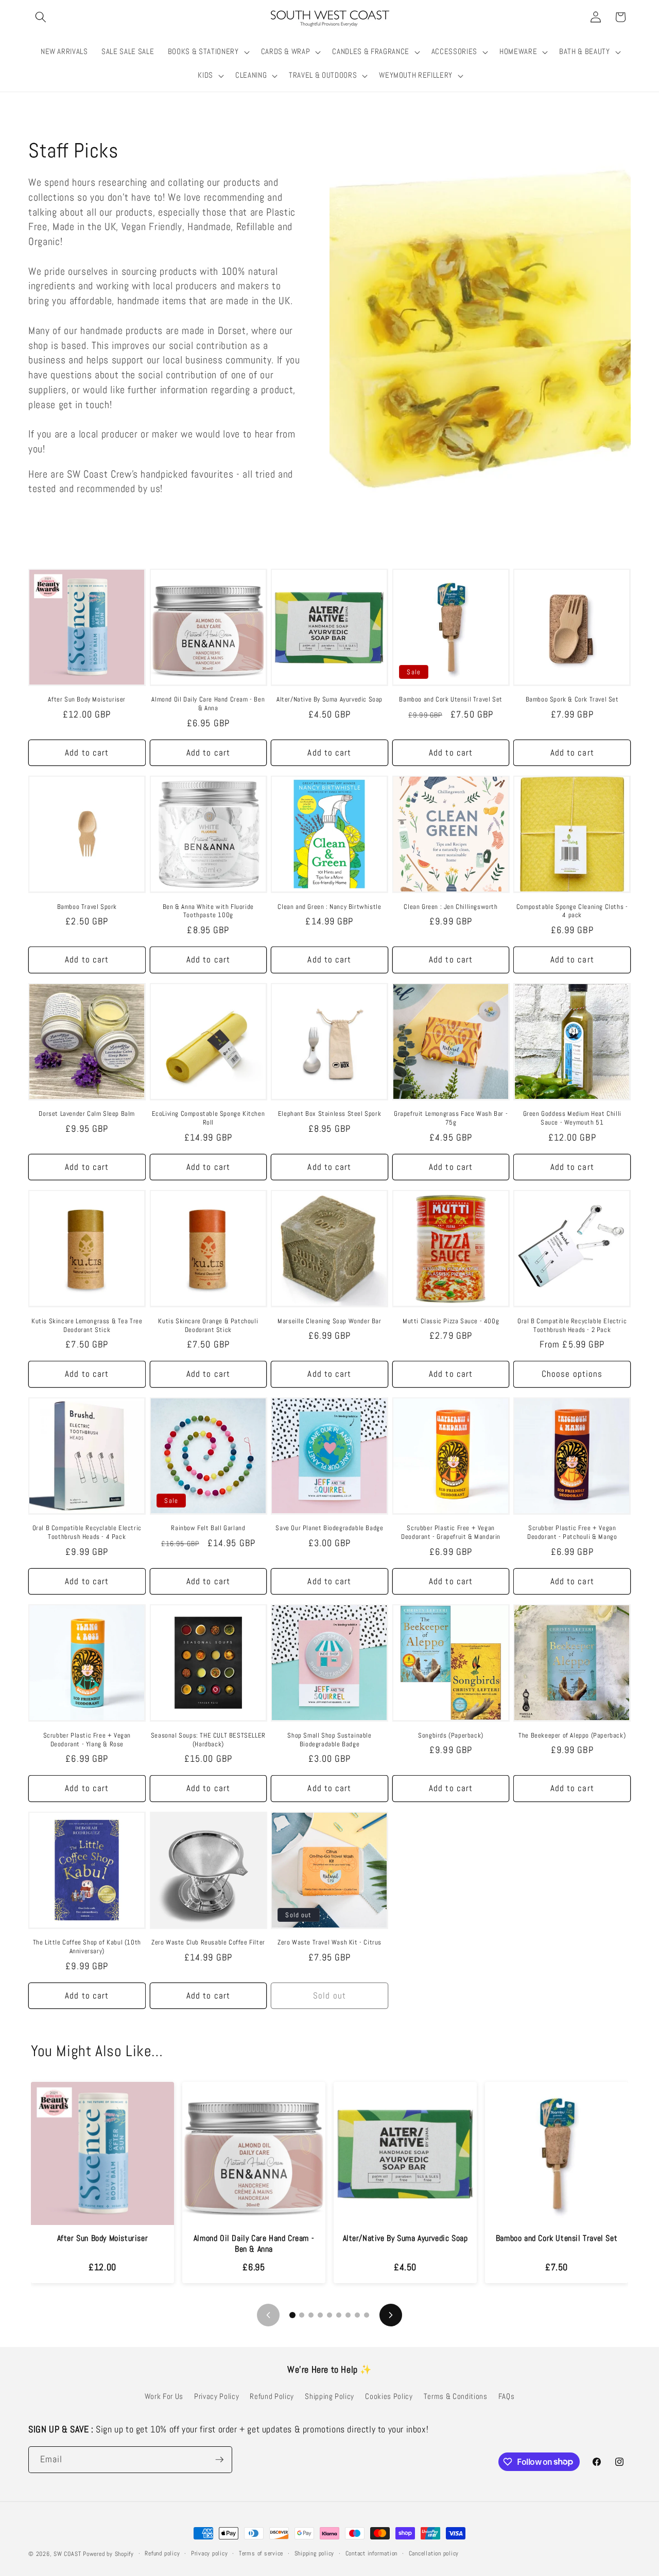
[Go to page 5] (329, 2315)
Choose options (572, 1374)
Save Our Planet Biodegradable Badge (329, 1528)
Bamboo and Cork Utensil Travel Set (450, 699)
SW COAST (67, 2554)
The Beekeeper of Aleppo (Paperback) (572, 1736)
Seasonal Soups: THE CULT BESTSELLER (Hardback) (208, 1740)
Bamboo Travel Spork (87, 907)
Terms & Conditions (456, 2396)
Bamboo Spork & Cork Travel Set (572, 699)
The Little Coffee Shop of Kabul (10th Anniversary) (87, 1947)
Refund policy (162, 2553)
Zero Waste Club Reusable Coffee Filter (208, 1942)
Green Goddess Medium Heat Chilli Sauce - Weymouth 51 (572, 1118)
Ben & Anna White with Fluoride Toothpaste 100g (208, 911)
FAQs (507, 2396)
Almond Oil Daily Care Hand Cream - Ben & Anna (208, 704)
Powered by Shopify (108, 2554)
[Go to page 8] (357, 2315)
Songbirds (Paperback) (451, 1736)
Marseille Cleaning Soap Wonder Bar (329, 1321)
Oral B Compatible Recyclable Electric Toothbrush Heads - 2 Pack (572, 1326)
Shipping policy (315, 2553)
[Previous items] (268, 2315)
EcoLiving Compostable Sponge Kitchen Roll (209, 1118)
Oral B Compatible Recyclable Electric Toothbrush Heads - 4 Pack (87, 1532)
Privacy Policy (216, 2396)
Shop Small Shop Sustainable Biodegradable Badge (329, 1740)
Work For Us (164, 2396)
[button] (41, 17)
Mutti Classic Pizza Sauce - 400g (451, 1321)
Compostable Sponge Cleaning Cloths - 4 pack (572, 911)
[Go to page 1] (292, 2315)
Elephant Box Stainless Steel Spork (329, 1114)
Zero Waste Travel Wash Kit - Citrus (329, 1942)
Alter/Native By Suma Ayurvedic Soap (329, 699)
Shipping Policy (329, 2396)
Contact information (372, 2553)
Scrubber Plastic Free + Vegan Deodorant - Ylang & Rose (87, 1740)
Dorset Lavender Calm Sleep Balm (87, 1114)
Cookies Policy (389, 2396)
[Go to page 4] (320, 2315)
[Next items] (391, 2315)
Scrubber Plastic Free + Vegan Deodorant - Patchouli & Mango (572, 1532)
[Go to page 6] (339, 2315)
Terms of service (261, 2553)
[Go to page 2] (302, 2315)
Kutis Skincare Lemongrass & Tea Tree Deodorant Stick (87, 1326)
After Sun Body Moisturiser (87, 699)
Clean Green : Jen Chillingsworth (450, 907)
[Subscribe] (219, 2460)
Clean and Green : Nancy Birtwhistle (329, 907)
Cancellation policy (434, 2553)
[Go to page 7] (348, 2315)
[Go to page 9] (367, 2315)
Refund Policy (272, 2396)
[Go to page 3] (311, 2315)
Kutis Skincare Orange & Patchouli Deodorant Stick (208, 1326)
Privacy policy (210, 2553)
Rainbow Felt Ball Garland (208, 1528)
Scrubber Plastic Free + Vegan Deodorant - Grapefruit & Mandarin (451, 1532)
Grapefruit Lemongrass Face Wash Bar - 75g (451, 1118)
